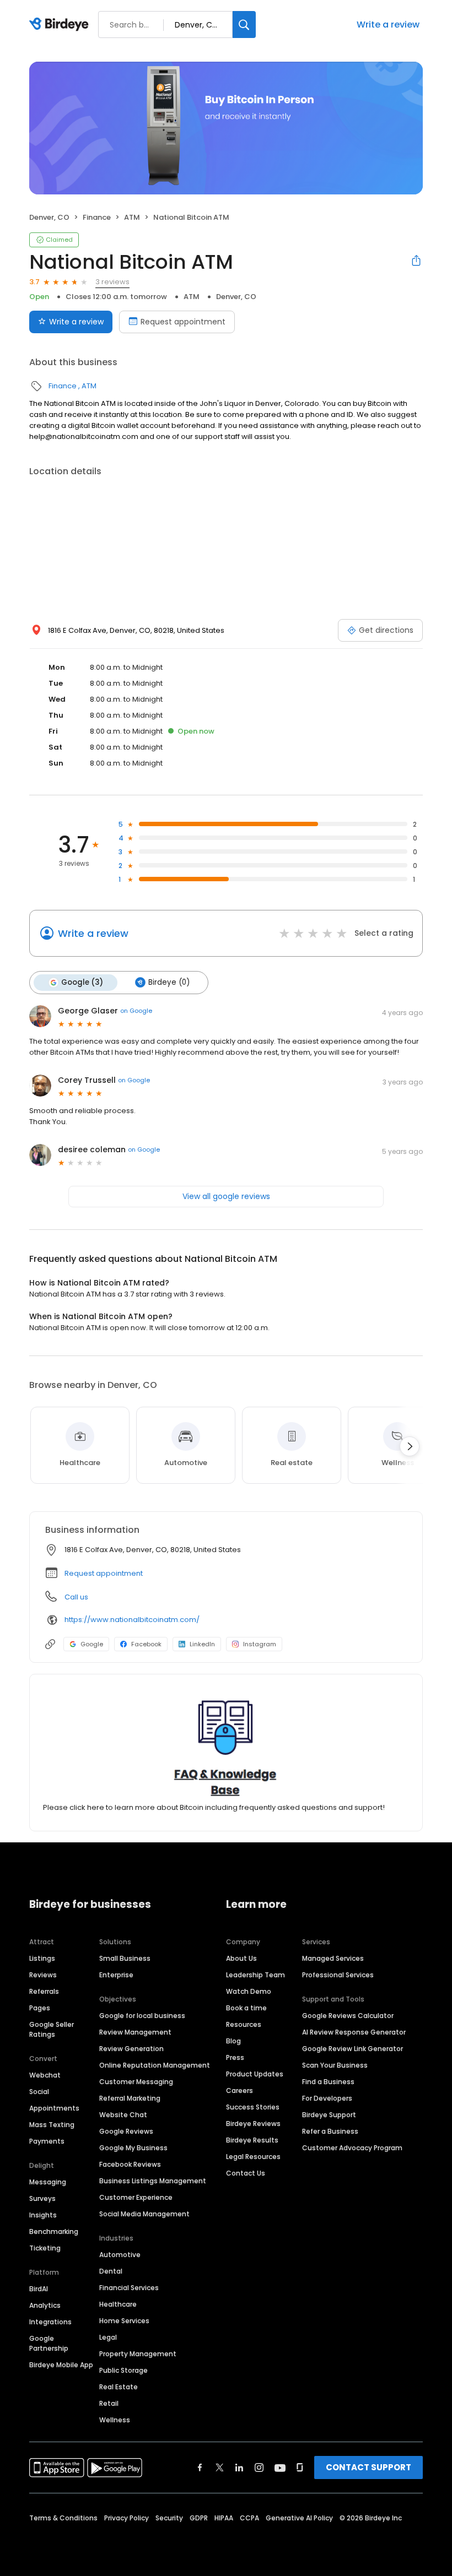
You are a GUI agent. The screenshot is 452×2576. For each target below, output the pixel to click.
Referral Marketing (130, 2098)
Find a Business (328, 2082)
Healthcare (118, 2304)
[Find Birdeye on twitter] (220, 2467)
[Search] (244, 25)
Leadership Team (255, 1975)
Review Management (135, 2032)
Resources (244, 2024)
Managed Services (333, 1958)
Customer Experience (136, 2197)
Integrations (50, 2322)
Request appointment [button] (104, 1573)
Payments (47, 2141)
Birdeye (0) (169, 982)
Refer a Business (330, 2131)
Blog (233, 2041)
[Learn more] (226, 1747)
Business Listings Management (153, 2181)
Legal (108, 2337)
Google (92, 1644)
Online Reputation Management (155, 2065)
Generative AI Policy (299, 2518)
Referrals (44, 1991)
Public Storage (123, 2370)
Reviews (43, 1975)
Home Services (124, 2321)
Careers (240, 2090)
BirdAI (39, 2289)
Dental (111, 2271)
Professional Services (338, 1975)
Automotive (120, 2255)
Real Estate (119, 2387)
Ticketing (45, 2248)
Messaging (48, 2182)
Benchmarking (54, 2231)
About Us (241, 1958)
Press (235, 2057)
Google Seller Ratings (52, 2029)
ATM (132, 217)
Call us (76, 1597)
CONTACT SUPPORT (368, 2467)
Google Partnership (49, 2343)
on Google (136, 1011)
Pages (40, 2008)
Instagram (260, 1644)
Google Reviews (126, 2131)
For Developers (327, 2098)
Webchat (45, 2075)
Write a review (388, 25)
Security (169, 2518)
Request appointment (183, 322)
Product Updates (255, 2074)
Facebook (146, 1644)
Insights (43, 2215)
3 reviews (112, 282)
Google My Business (133, 2148)
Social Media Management (144, 2214)
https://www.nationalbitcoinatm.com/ (132, 1620)
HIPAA (224, 2518)
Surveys (42, 2198)
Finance (97, 217)
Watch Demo (249, 1991)
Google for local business (142, 2016)
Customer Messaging (136, 2082)
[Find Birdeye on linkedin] (239, 2467)
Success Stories (253, 2107)
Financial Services (129, 2288)
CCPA (249, 2518)
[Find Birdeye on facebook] (200, 2467)
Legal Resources (253, 2157)
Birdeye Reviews (253, 2124)
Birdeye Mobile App (61, 2365)
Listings (42, 1958)
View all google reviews (226, 1196)
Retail (109, 2403)
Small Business (125, 1958)
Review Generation (131, 2049)
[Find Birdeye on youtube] (280, 2467)
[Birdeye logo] (61, 25)
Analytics (45, 2305)
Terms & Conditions (63, 2518)
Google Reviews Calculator (348, 2016)
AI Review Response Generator (354, 2032)
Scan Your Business (335, 2065)
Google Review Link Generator (353, 2049)
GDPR (199, 2518)
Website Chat (123, 2115)
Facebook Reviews (130, 2164)
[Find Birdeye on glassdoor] (300, 2467)
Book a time (246, 2008)
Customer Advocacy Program (352, 2148)
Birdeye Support (329, 2115)
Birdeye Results (252, 2140)
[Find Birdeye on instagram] (259, 2467)
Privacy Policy (127, 2518)
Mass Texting (52, 2125)
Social (39, 2092)
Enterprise (116, 1975)
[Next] (410, 1446)
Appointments (54, 2108)
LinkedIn (202, 1644)
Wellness (115, 2420)
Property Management (138, 2354)
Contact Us (246, 2173)
